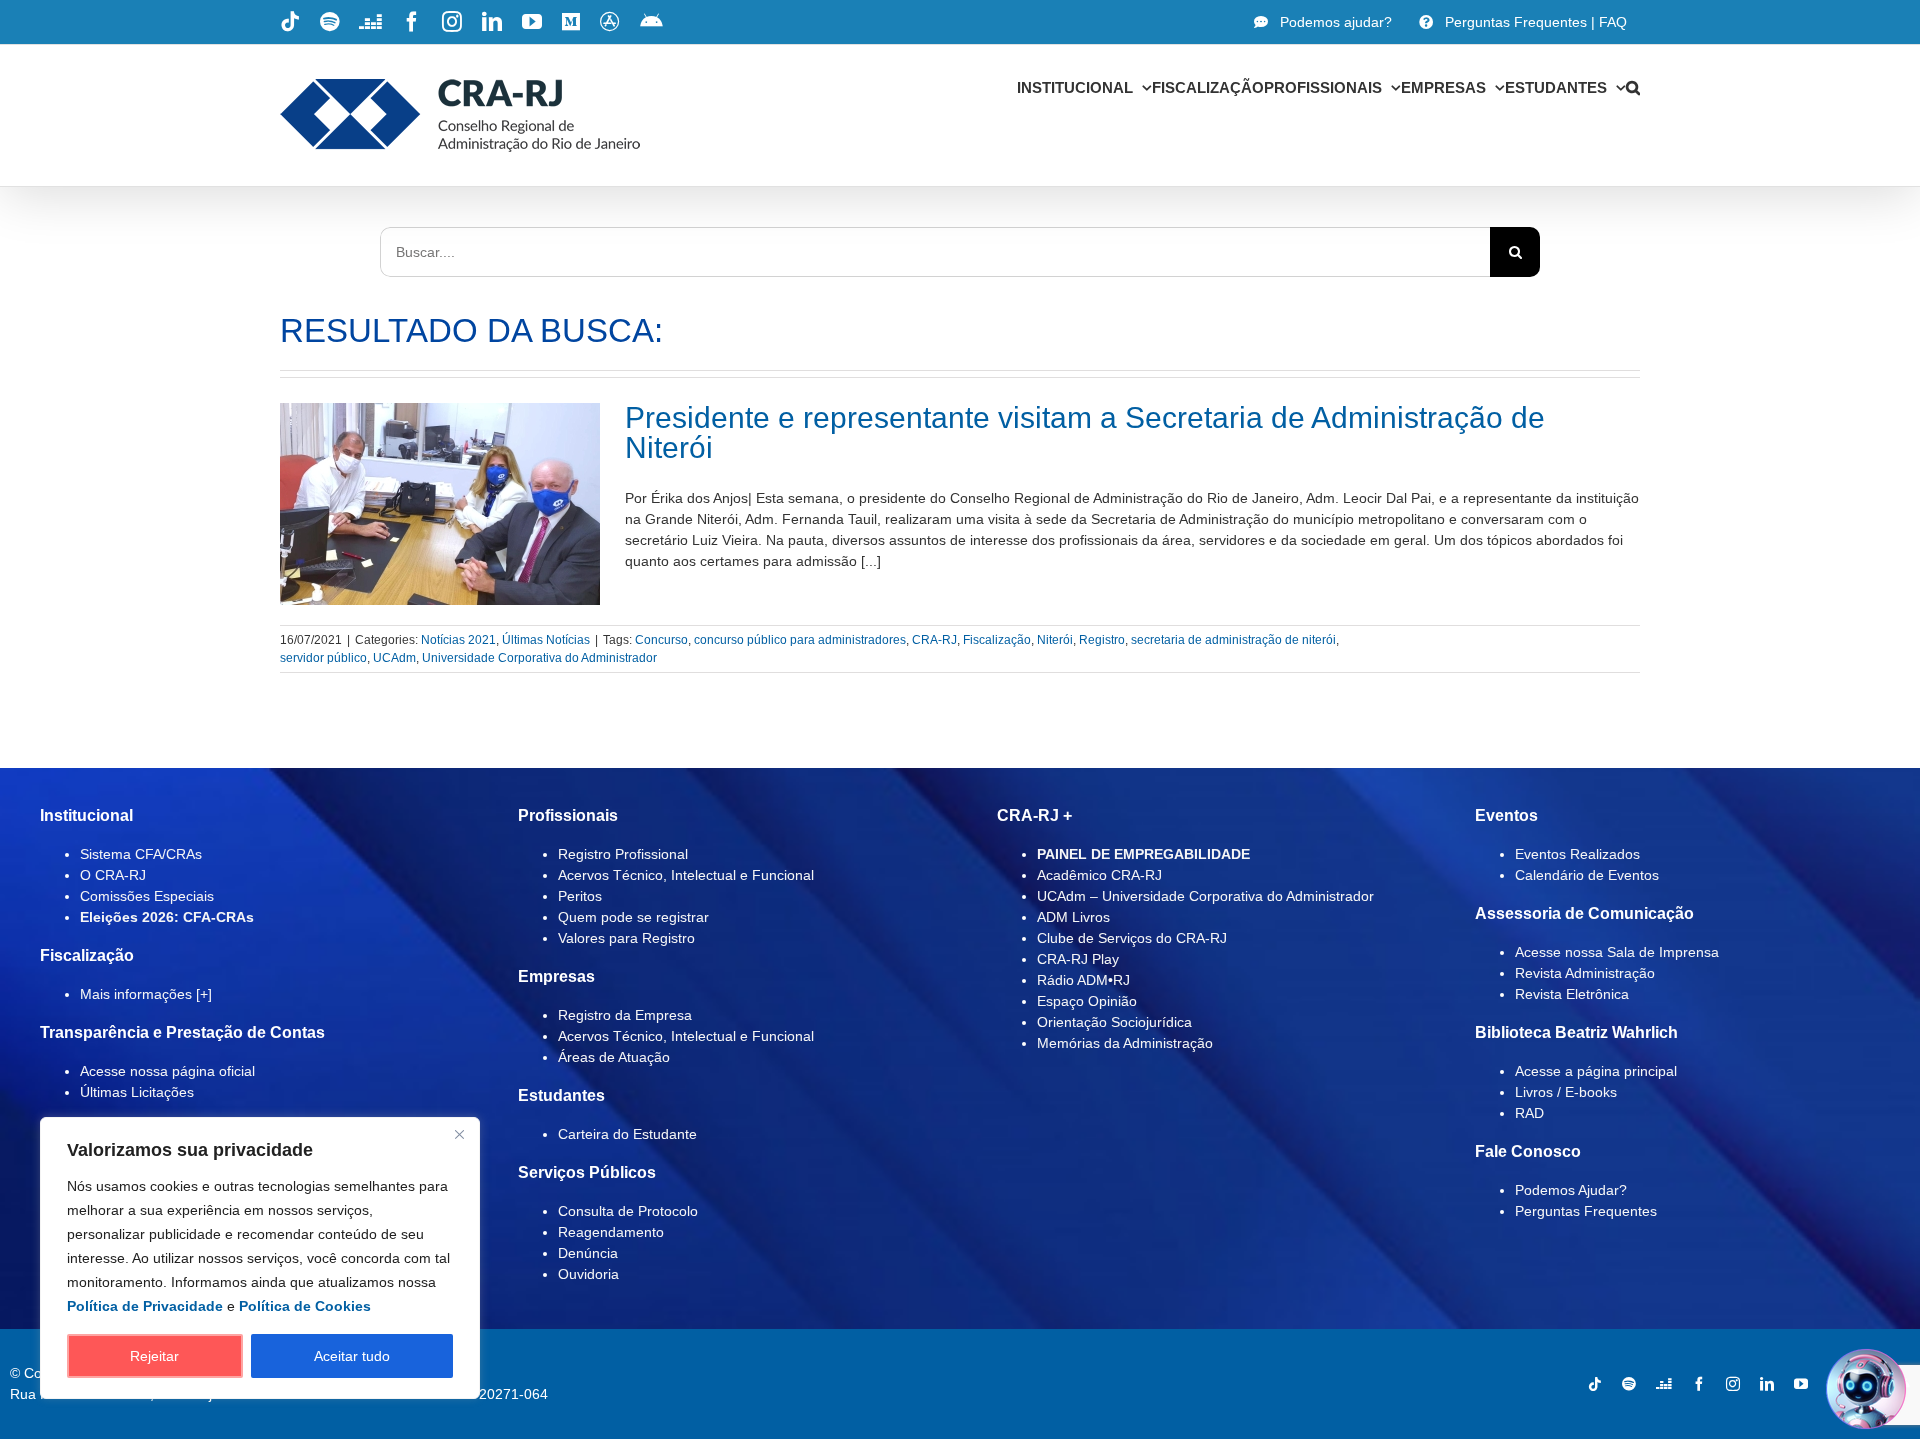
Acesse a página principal (1596, 1071)
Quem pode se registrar (633, 917)
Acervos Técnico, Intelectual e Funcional (686, 875)
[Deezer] (1664, 1384)
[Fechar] (459, 1134)
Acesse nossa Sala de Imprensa (1617, 952)
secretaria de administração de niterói (1233, 640)
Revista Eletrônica (1572, 994)
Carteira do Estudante (627, 1134)
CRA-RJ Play (1078, 959)
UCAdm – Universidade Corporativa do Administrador (1205, 896)
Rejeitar (154, 1356)
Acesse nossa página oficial (167, 1071)
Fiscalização (997, 640)
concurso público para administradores (800, 640)
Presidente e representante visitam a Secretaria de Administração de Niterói (1085, 432)
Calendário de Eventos (1587, 875)
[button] (1633, 87)
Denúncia (588, 1253)
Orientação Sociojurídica (1114, 1022)
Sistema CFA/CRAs (141, 854)
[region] (260, 1258)
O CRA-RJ (113, 875)
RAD (1529, 1113)
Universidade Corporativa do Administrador (539, 658)
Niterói (1055, 640)
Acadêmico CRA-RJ (1099, 875)
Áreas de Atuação (614, 1057)
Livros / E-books (1566, 1092)
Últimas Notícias (546, 640)
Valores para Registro (626, 938)
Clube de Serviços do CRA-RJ (1132, 938)
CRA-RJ (934, 640)
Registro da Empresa (625, 1015)
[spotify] (1629, 1384)
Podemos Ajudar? (1571, 1190)
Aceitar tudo (352, 1356)
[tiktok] (1595, 1384)
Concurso (661, 640)
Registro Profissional (623, 854)
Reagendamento (611, 1232)
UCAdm (394, 658)
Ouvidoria (588, 1274)
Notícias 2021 (458, 640)
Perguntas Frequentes (1586, 1211)
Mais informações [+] (146, 994)
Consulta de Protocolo (628, 1211)
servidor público (323, 658)
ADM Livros (1073, 917)
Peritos (580, 896)
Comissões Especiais (147, 896)
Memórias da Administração (1125, 1043)
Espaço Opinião (1087, 1001)
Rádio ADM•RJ (1083, 980)
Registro (1102, 640)
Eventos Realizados (1577, 854)
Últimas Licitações (137, 1092)
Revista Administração (1585, 973)
